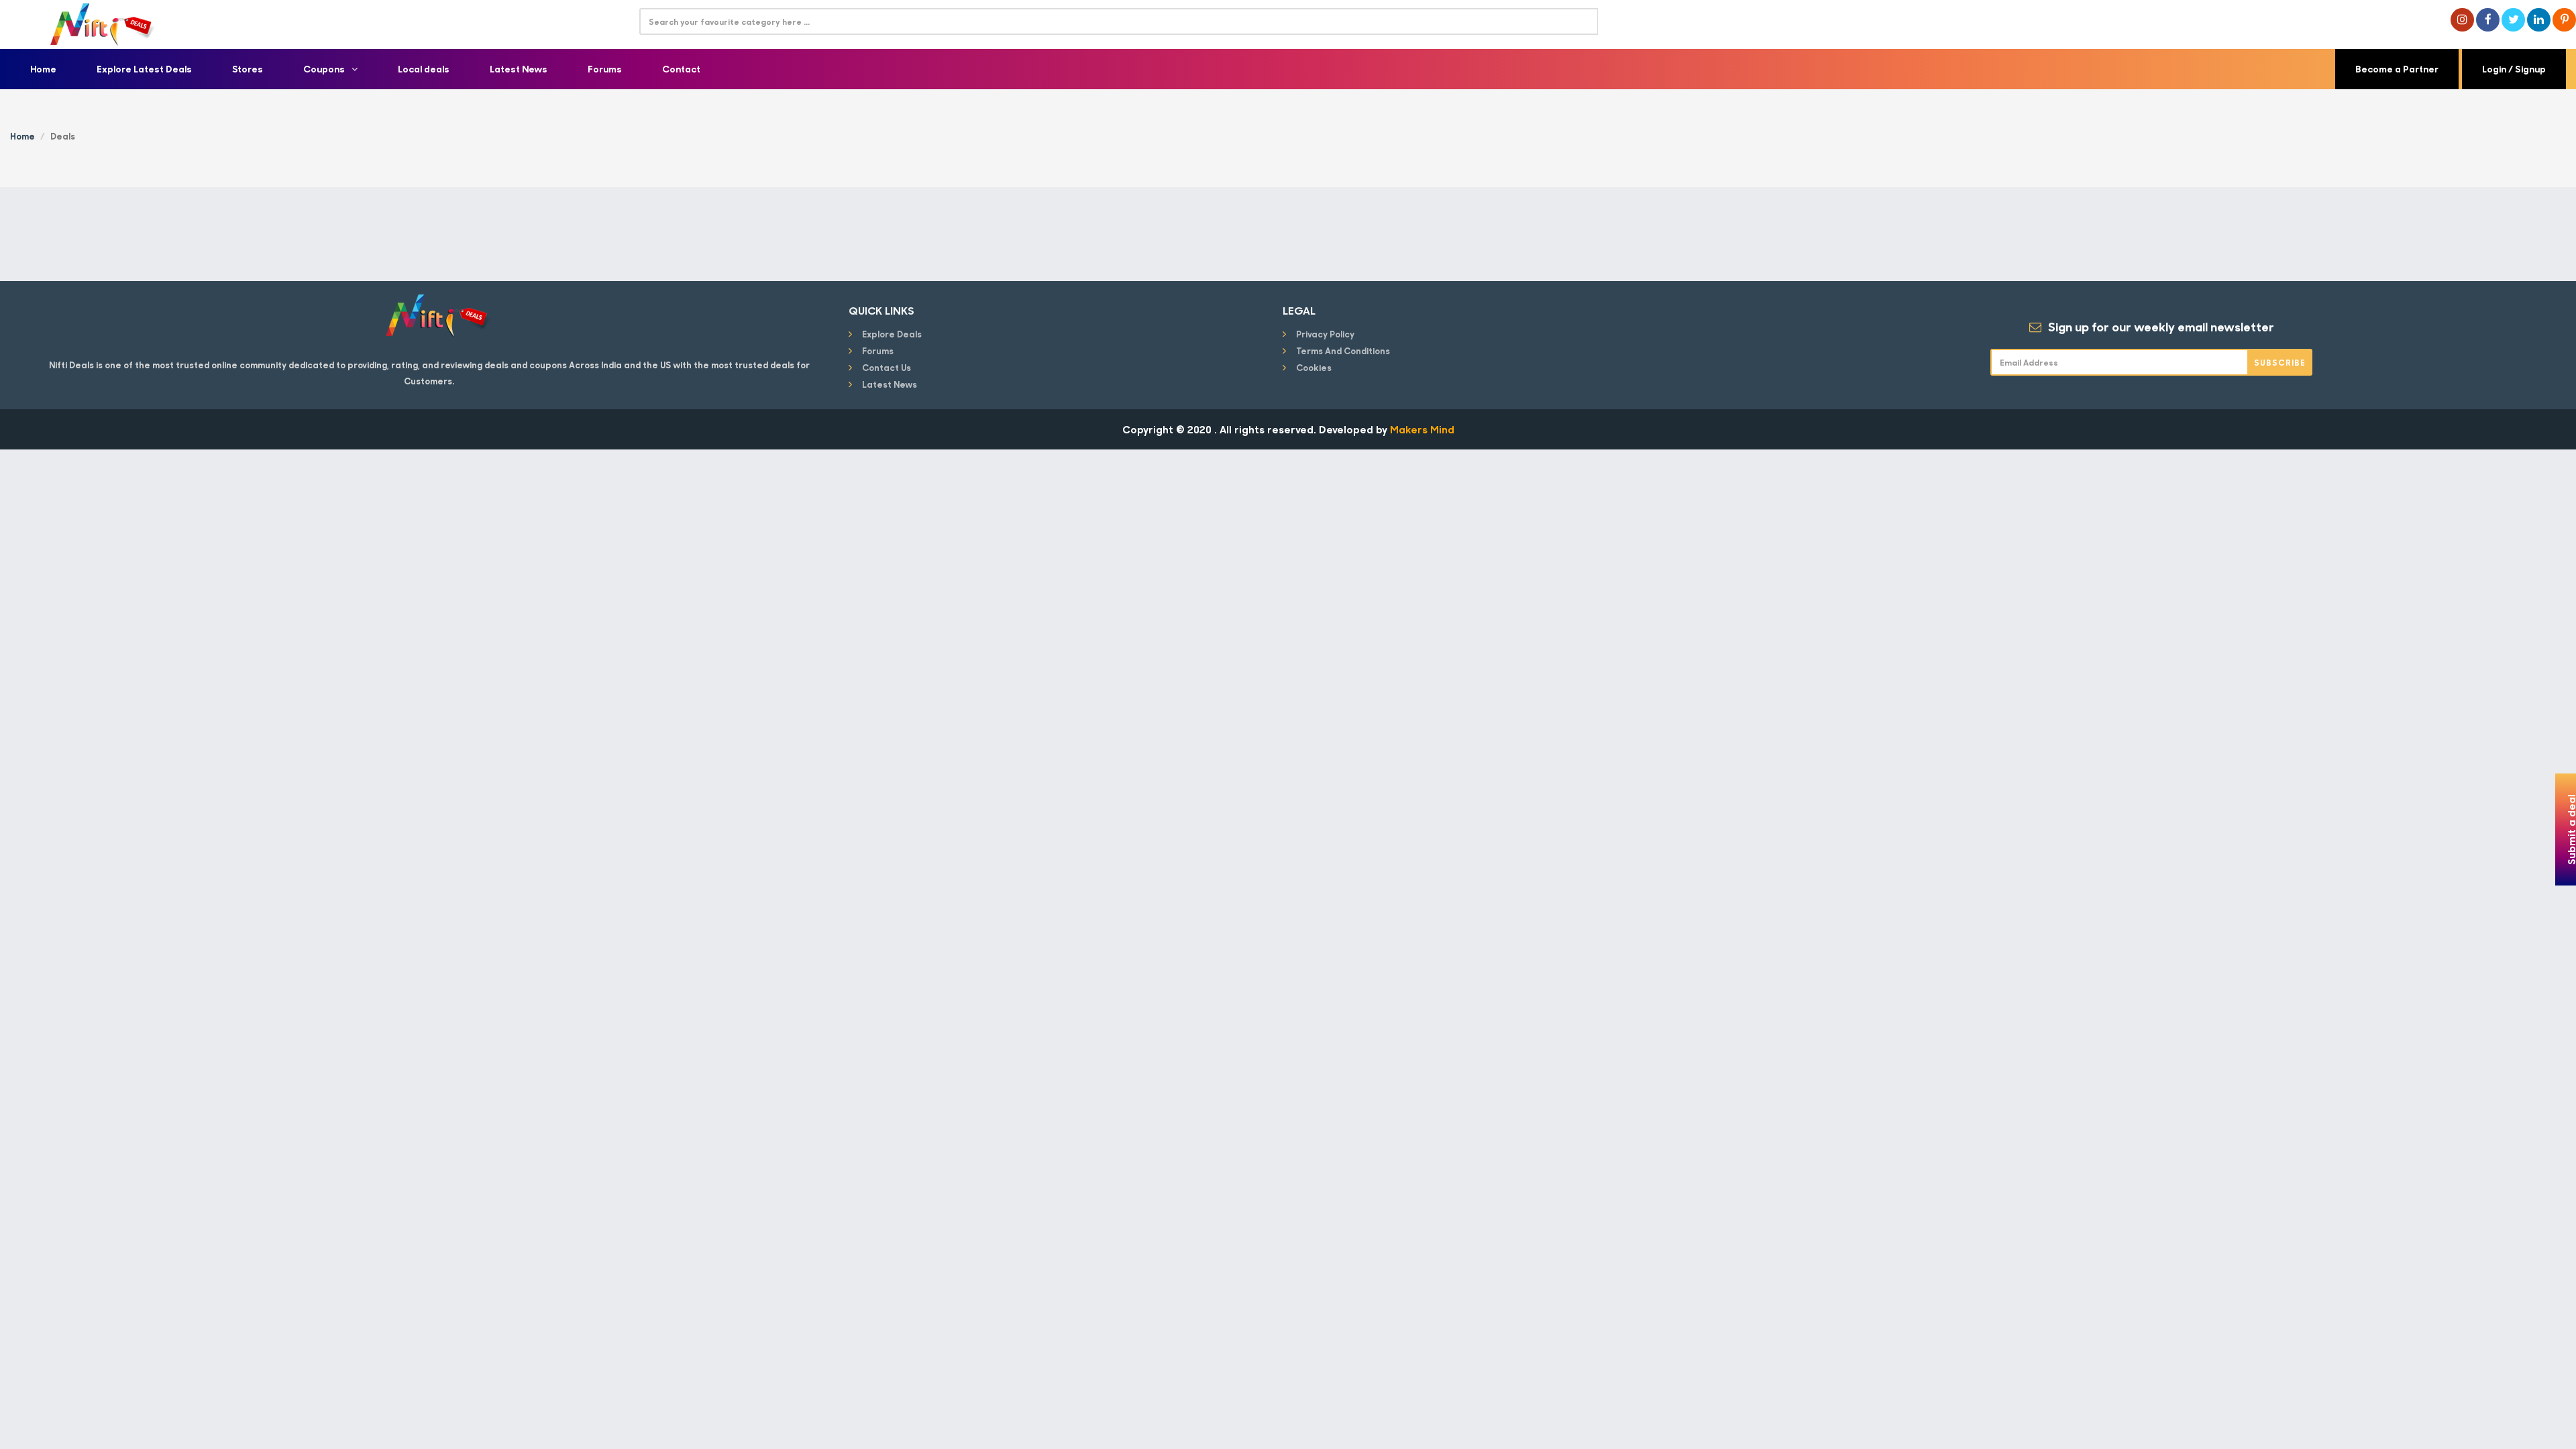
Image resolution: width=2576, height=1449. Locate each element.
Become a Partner (2397, 69)
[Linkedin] (2539, 20)
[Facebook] (2488, 20)
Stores (248, 69)
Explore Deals (892, 334)
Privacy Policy (1325, 334)
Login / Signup (2514, 69)
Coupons (324, 69)
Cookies (1314, 367)
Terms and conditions (1343, 351)
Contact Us (887, 367)
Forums (605, 69)
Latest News (519, 69)
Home (43, 69)
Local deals (424, 69)
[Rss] (2564, 20)
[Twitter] (2513, 20)
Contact (681, 69)
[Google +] (2462, 20)
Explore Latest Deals (144, 69)
